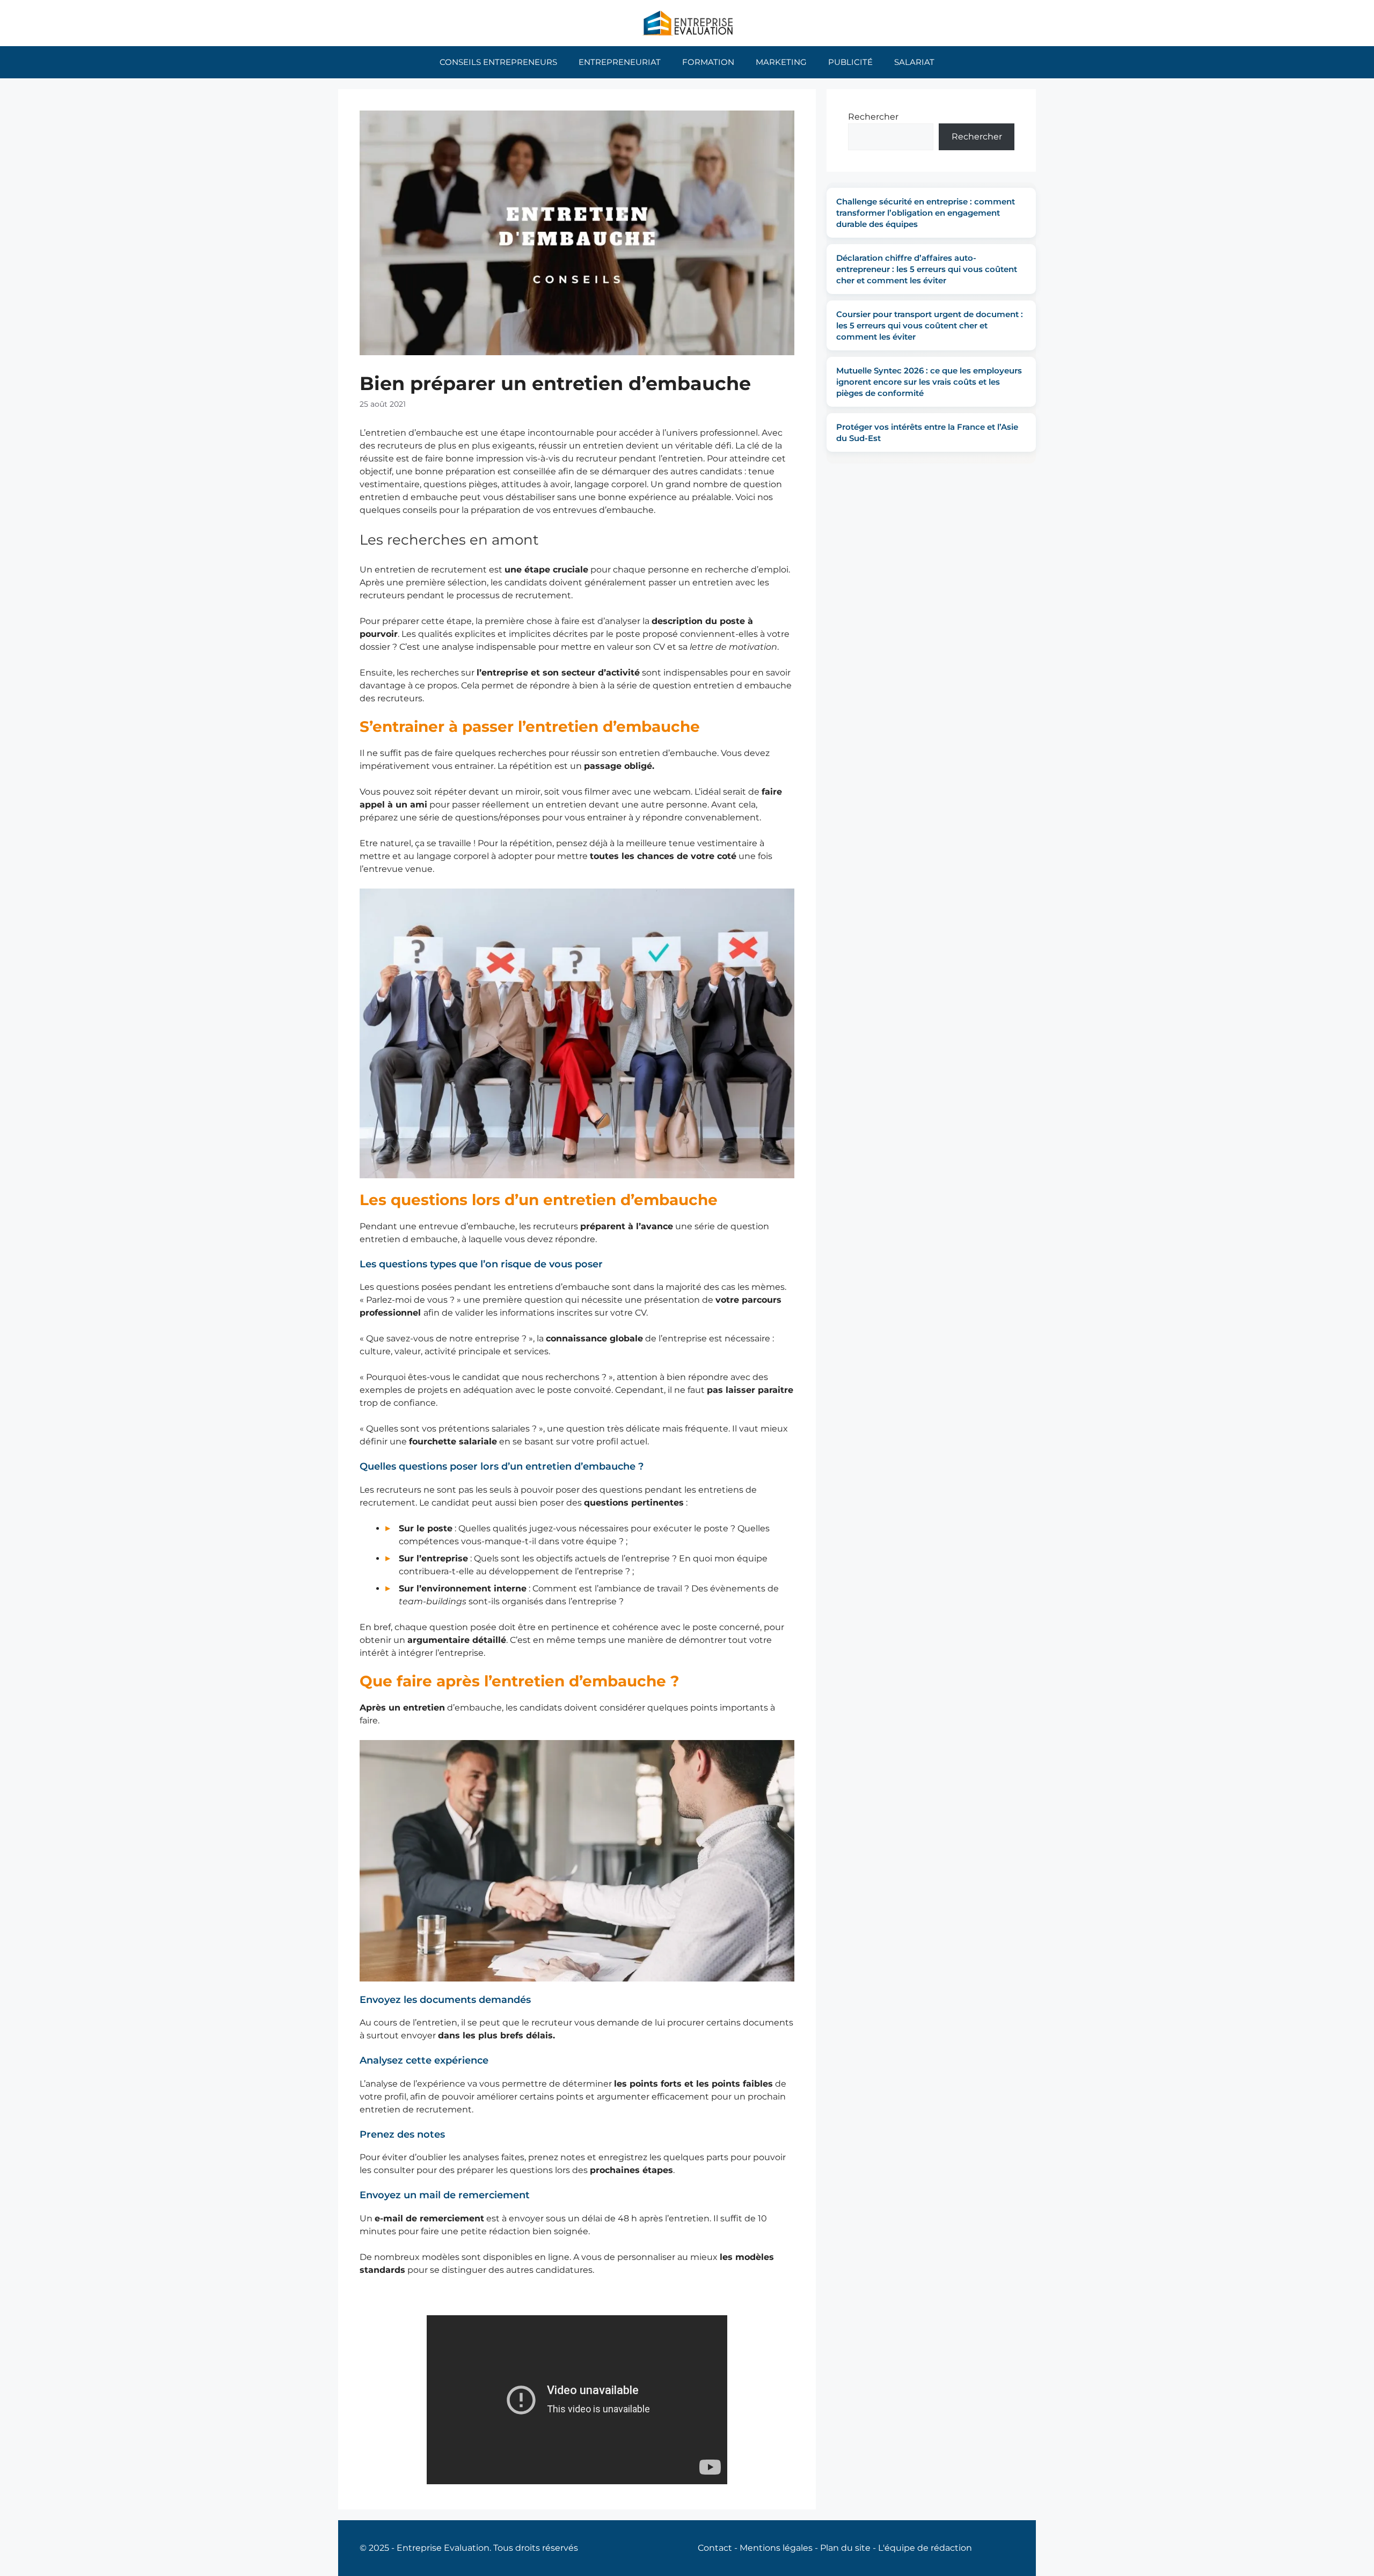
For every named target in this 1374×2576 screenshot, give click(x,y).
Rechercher (873, 117)
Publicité (850, 62)
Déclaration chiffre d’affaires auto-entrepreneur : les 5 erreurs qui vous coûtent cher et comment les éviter (927, 269)
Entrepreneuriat (620, 62)
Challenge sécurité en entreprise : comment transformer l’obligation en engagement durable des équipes (926, 213)
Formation (708, 62)
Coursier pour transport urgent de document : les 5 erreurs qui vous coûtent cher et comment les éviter (930, 325)
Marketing (781, 62)
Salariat (914, 62)
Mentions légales (776, 2548)
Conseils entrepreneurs (498, 62)
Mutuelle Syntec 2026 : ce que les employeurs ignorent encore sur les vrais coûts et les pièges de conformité (929, 382)
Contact (715, 2548)
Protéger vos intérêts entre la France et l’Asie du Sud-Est (927, 432)
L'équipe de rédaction (925, 2548)
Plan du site (845, 2548)
